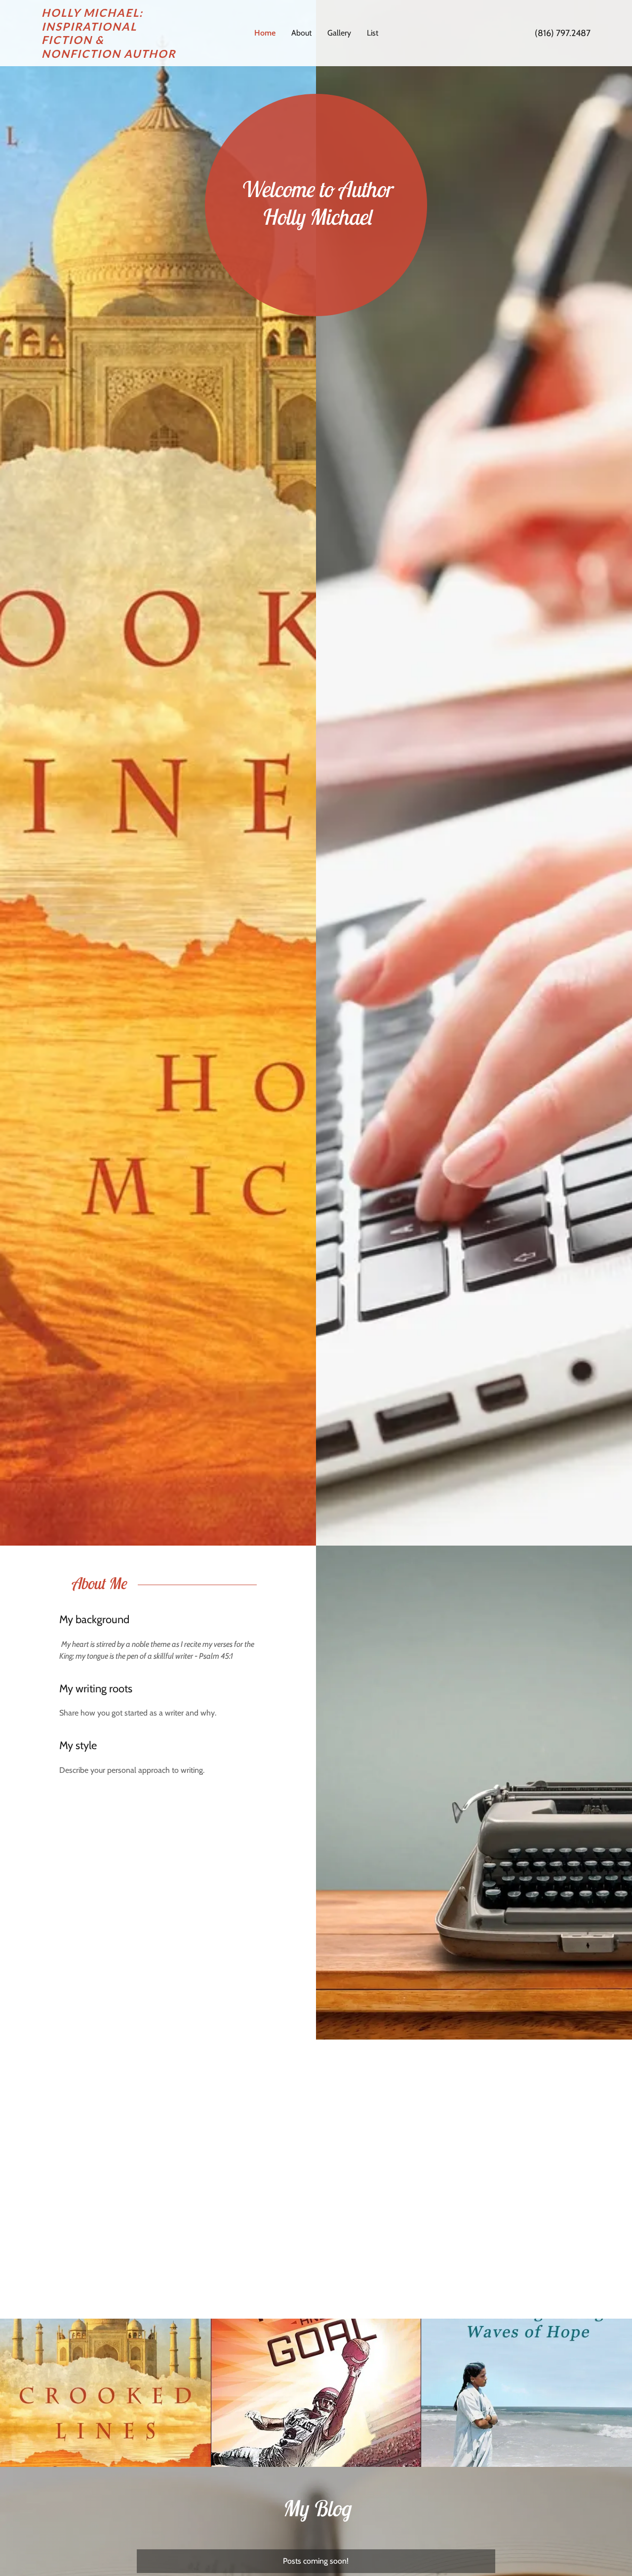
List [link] (373, 33)
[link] (110, 55)
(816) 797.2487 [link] (563, 33)
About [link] (301, 33)
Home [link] (265, 33)
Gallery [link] (339, 33)
